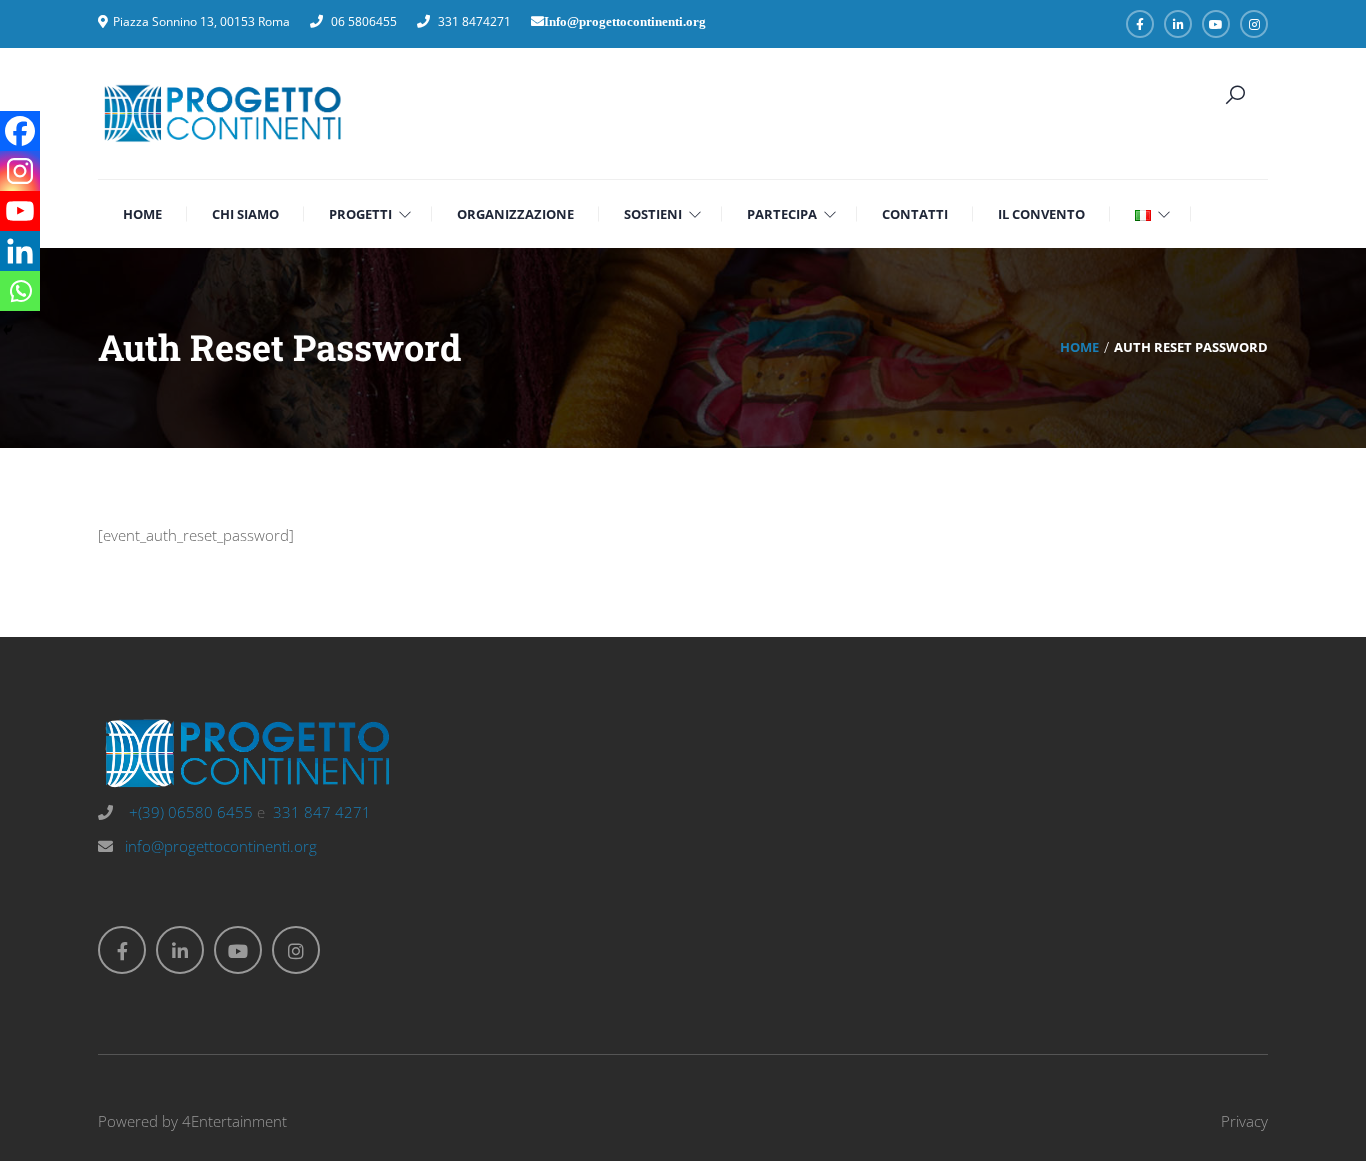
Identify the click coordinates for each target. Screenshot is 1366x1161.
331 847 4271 (322, 812)
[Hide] (8, 330)
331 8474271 (474, 21)
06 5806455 (364, 21)
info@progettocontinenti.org (221, 846)
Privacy (1244, 1121)
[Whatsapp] (20, 291)
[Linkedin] (20, 251)
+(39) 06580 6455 (189, 812)
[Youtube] (20, 211)
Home (1079, 347)
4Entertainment (234, 1121)
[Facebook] (20, 131)
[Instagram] (20, 171)
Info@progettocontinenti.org (625, 21)
